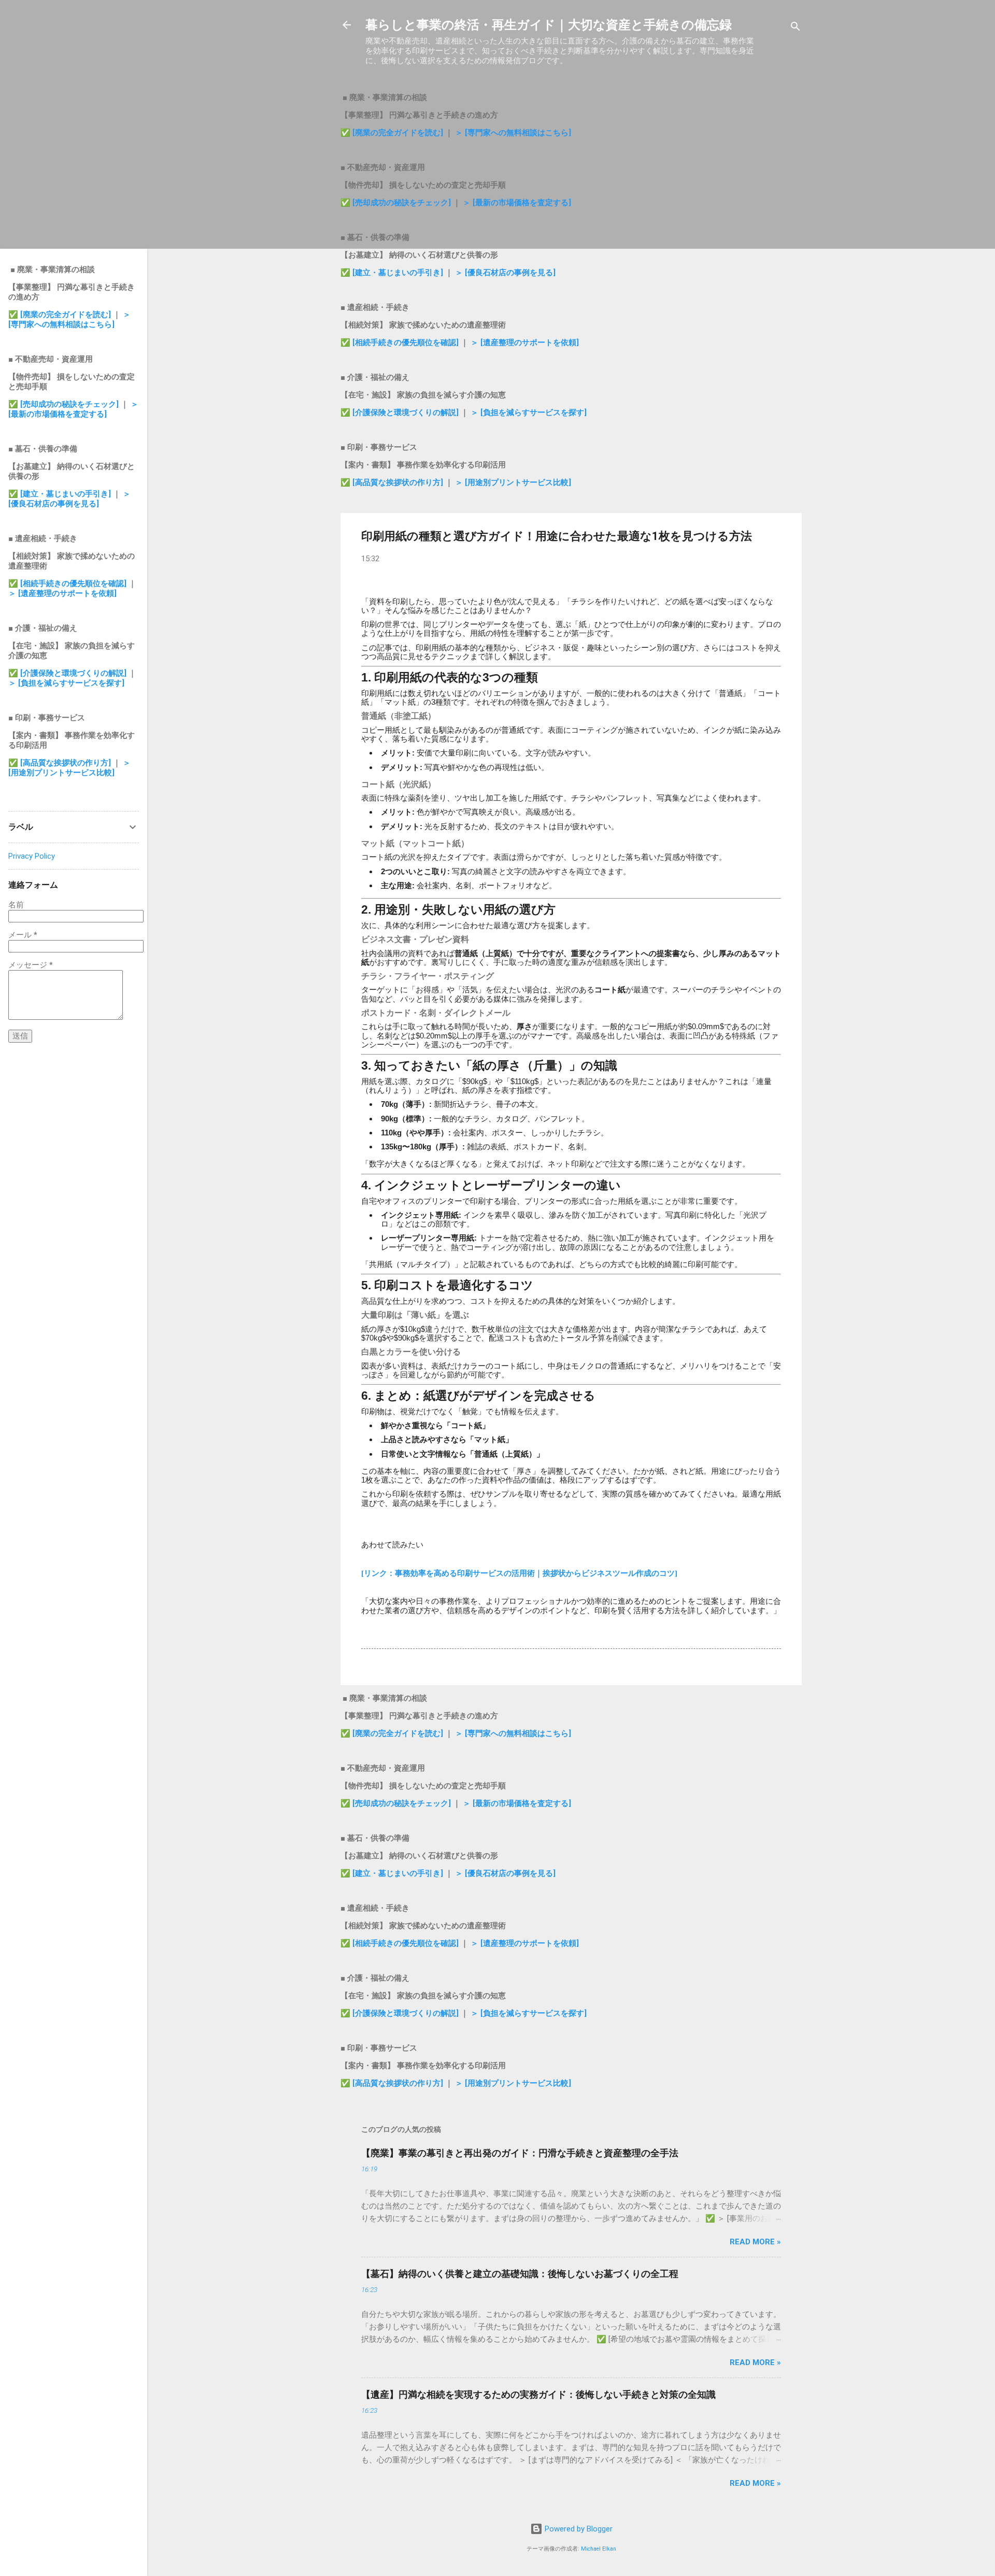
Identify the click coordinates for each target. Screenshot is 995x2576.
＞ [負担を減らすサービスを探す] (529, 412)
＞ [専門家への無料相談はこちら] (513, 133)
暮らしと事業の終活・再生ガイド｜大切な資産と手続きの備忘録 (549, 25)
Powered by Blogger (578, 2529)
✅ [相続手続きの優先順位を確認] (401, 343)
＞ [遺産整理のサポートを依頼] (525, 343)
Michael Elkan (599, 2549)
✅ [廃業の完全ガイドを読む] (393, 133)
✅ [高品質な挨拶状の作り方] (393, 482)
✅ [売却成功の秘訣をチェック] (396, 203)
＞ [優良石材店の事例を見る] (505, 273)
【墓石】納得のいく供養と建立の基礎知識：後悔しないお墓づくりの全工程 (520, 2274)
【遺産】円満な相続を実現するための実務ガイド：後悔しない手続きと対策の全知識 (538, 2394)
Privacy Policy (32, 856)
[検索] (795, 28)
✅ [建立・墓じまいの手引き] (392, 273)
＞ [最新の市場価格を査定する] (517, 203)
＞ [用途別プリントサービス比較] (513, 482)
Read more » (755, 2242)
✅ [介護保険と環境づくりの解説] (401, 412)
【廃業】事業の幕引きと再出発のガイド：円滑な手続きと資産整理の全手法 (520, 2153)
